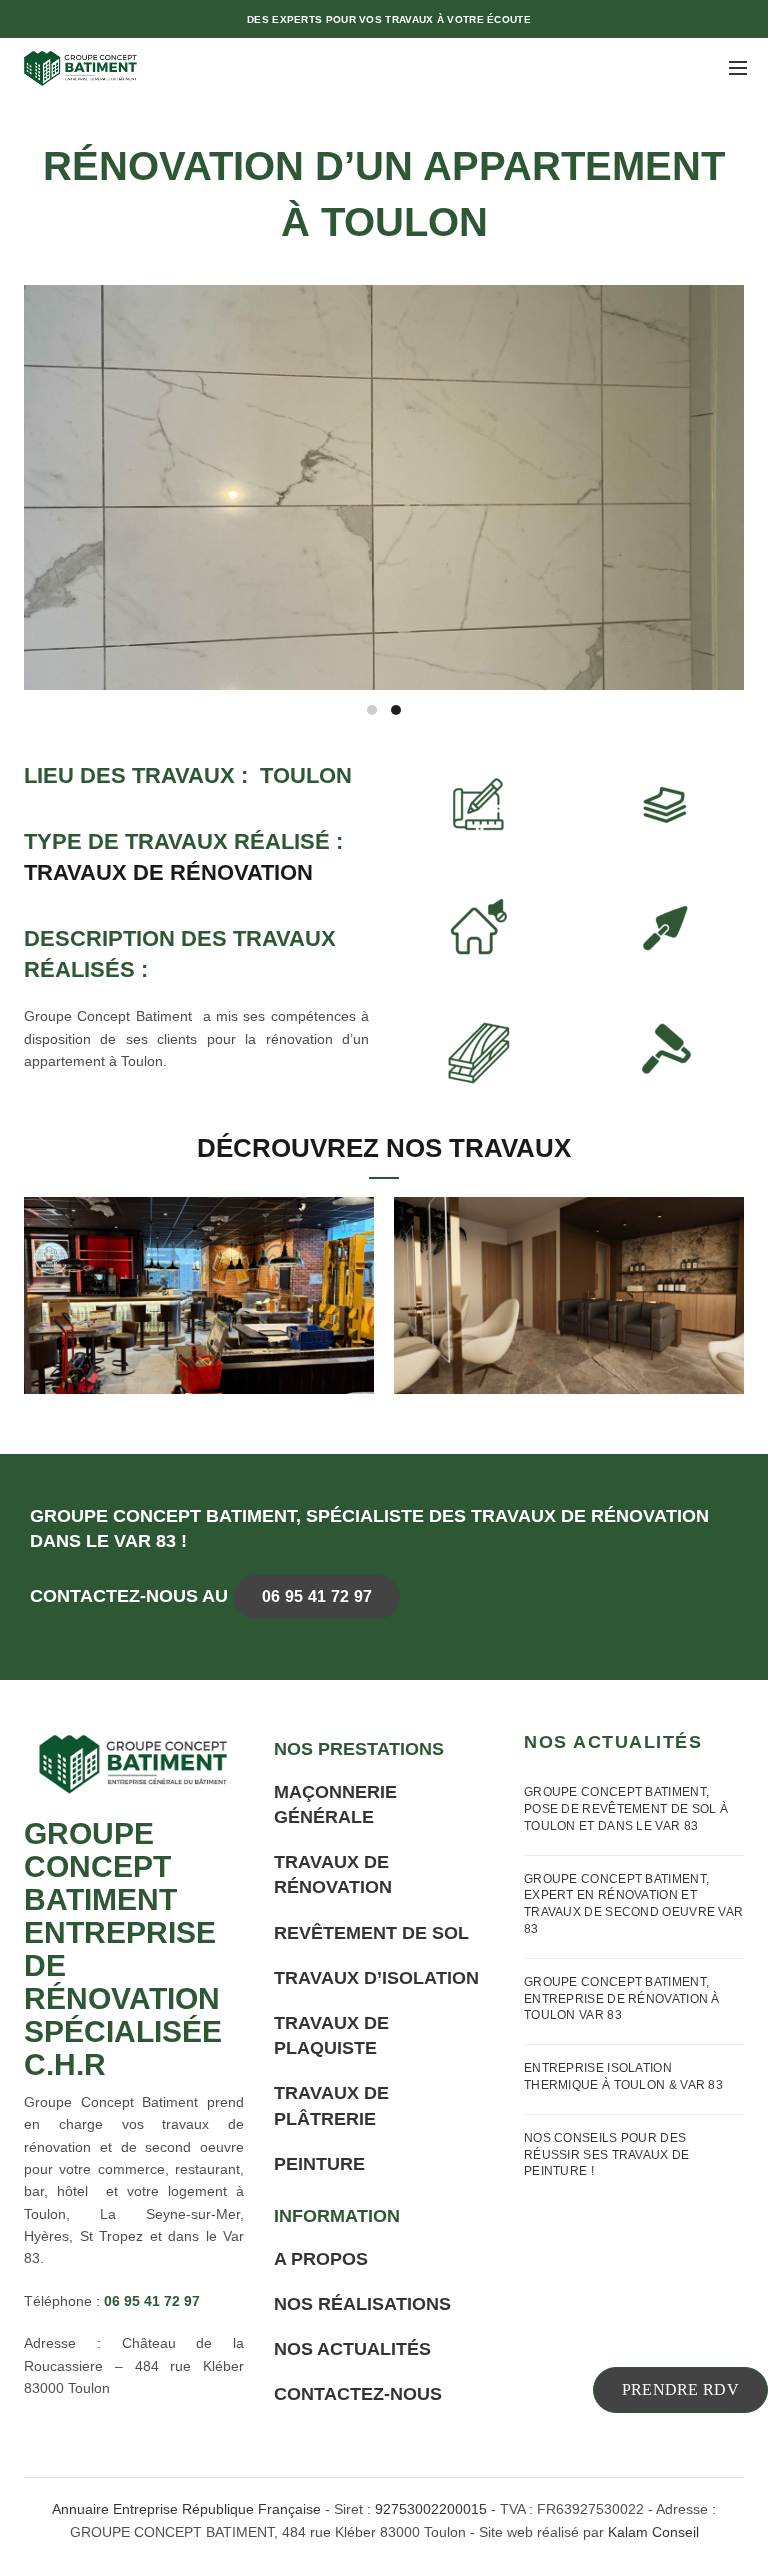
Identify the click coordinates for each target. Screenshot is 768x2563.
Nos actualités (352, 2349)
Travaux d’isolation (376, 1978)
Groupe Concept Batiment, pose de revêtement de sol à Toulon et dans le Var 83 (626, 1809)
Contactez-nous (358, 2394)
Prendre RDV (680, 2389)
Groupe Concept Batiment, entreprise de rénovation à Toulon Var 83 (622, 1999)
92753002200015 (431, 2509)
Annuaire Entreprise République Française (186, 2509)
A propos (321, 2259)
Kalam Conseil (653, 2532)
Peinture (319, 2164)
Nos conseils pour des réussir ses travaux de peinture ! (607, 2155)
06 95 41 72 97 (317, 1596)
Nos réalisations (362, 2304)
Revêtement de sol (371, 1933)
